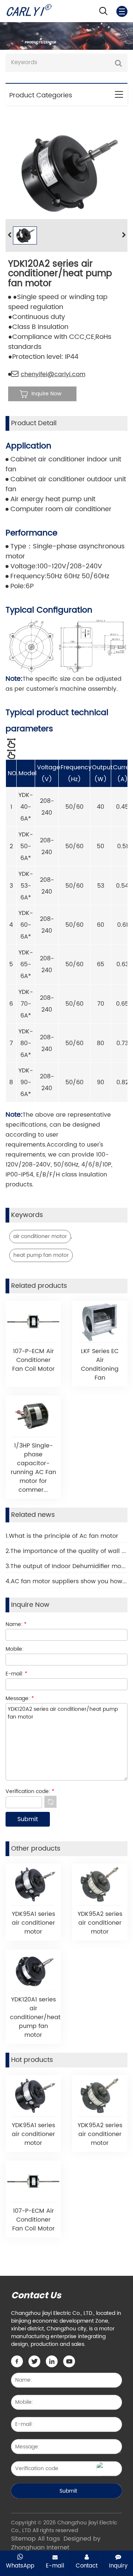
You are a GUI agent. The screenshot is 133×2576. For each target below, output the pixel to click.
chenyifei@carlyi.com (53, 374)
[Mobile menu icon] (122, 11)
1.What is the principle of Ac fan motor (62, 1536)
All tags (49, 2539)
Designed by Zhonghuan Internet (56, 2543)
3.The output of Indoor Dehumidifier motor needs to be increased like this (66, 1566)
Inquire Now (46, 394)
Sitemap (23, 2539)
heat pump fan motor (41, 1255)
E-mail (55, 2566)
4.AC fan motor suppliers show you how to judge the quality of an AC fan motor (66, 1581)
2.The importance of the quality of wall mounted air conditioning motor (66, 1551)
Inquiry (118, 2566)
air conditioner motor (40, 1236)
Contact (87, 2566)
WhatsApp (20, 2566)
